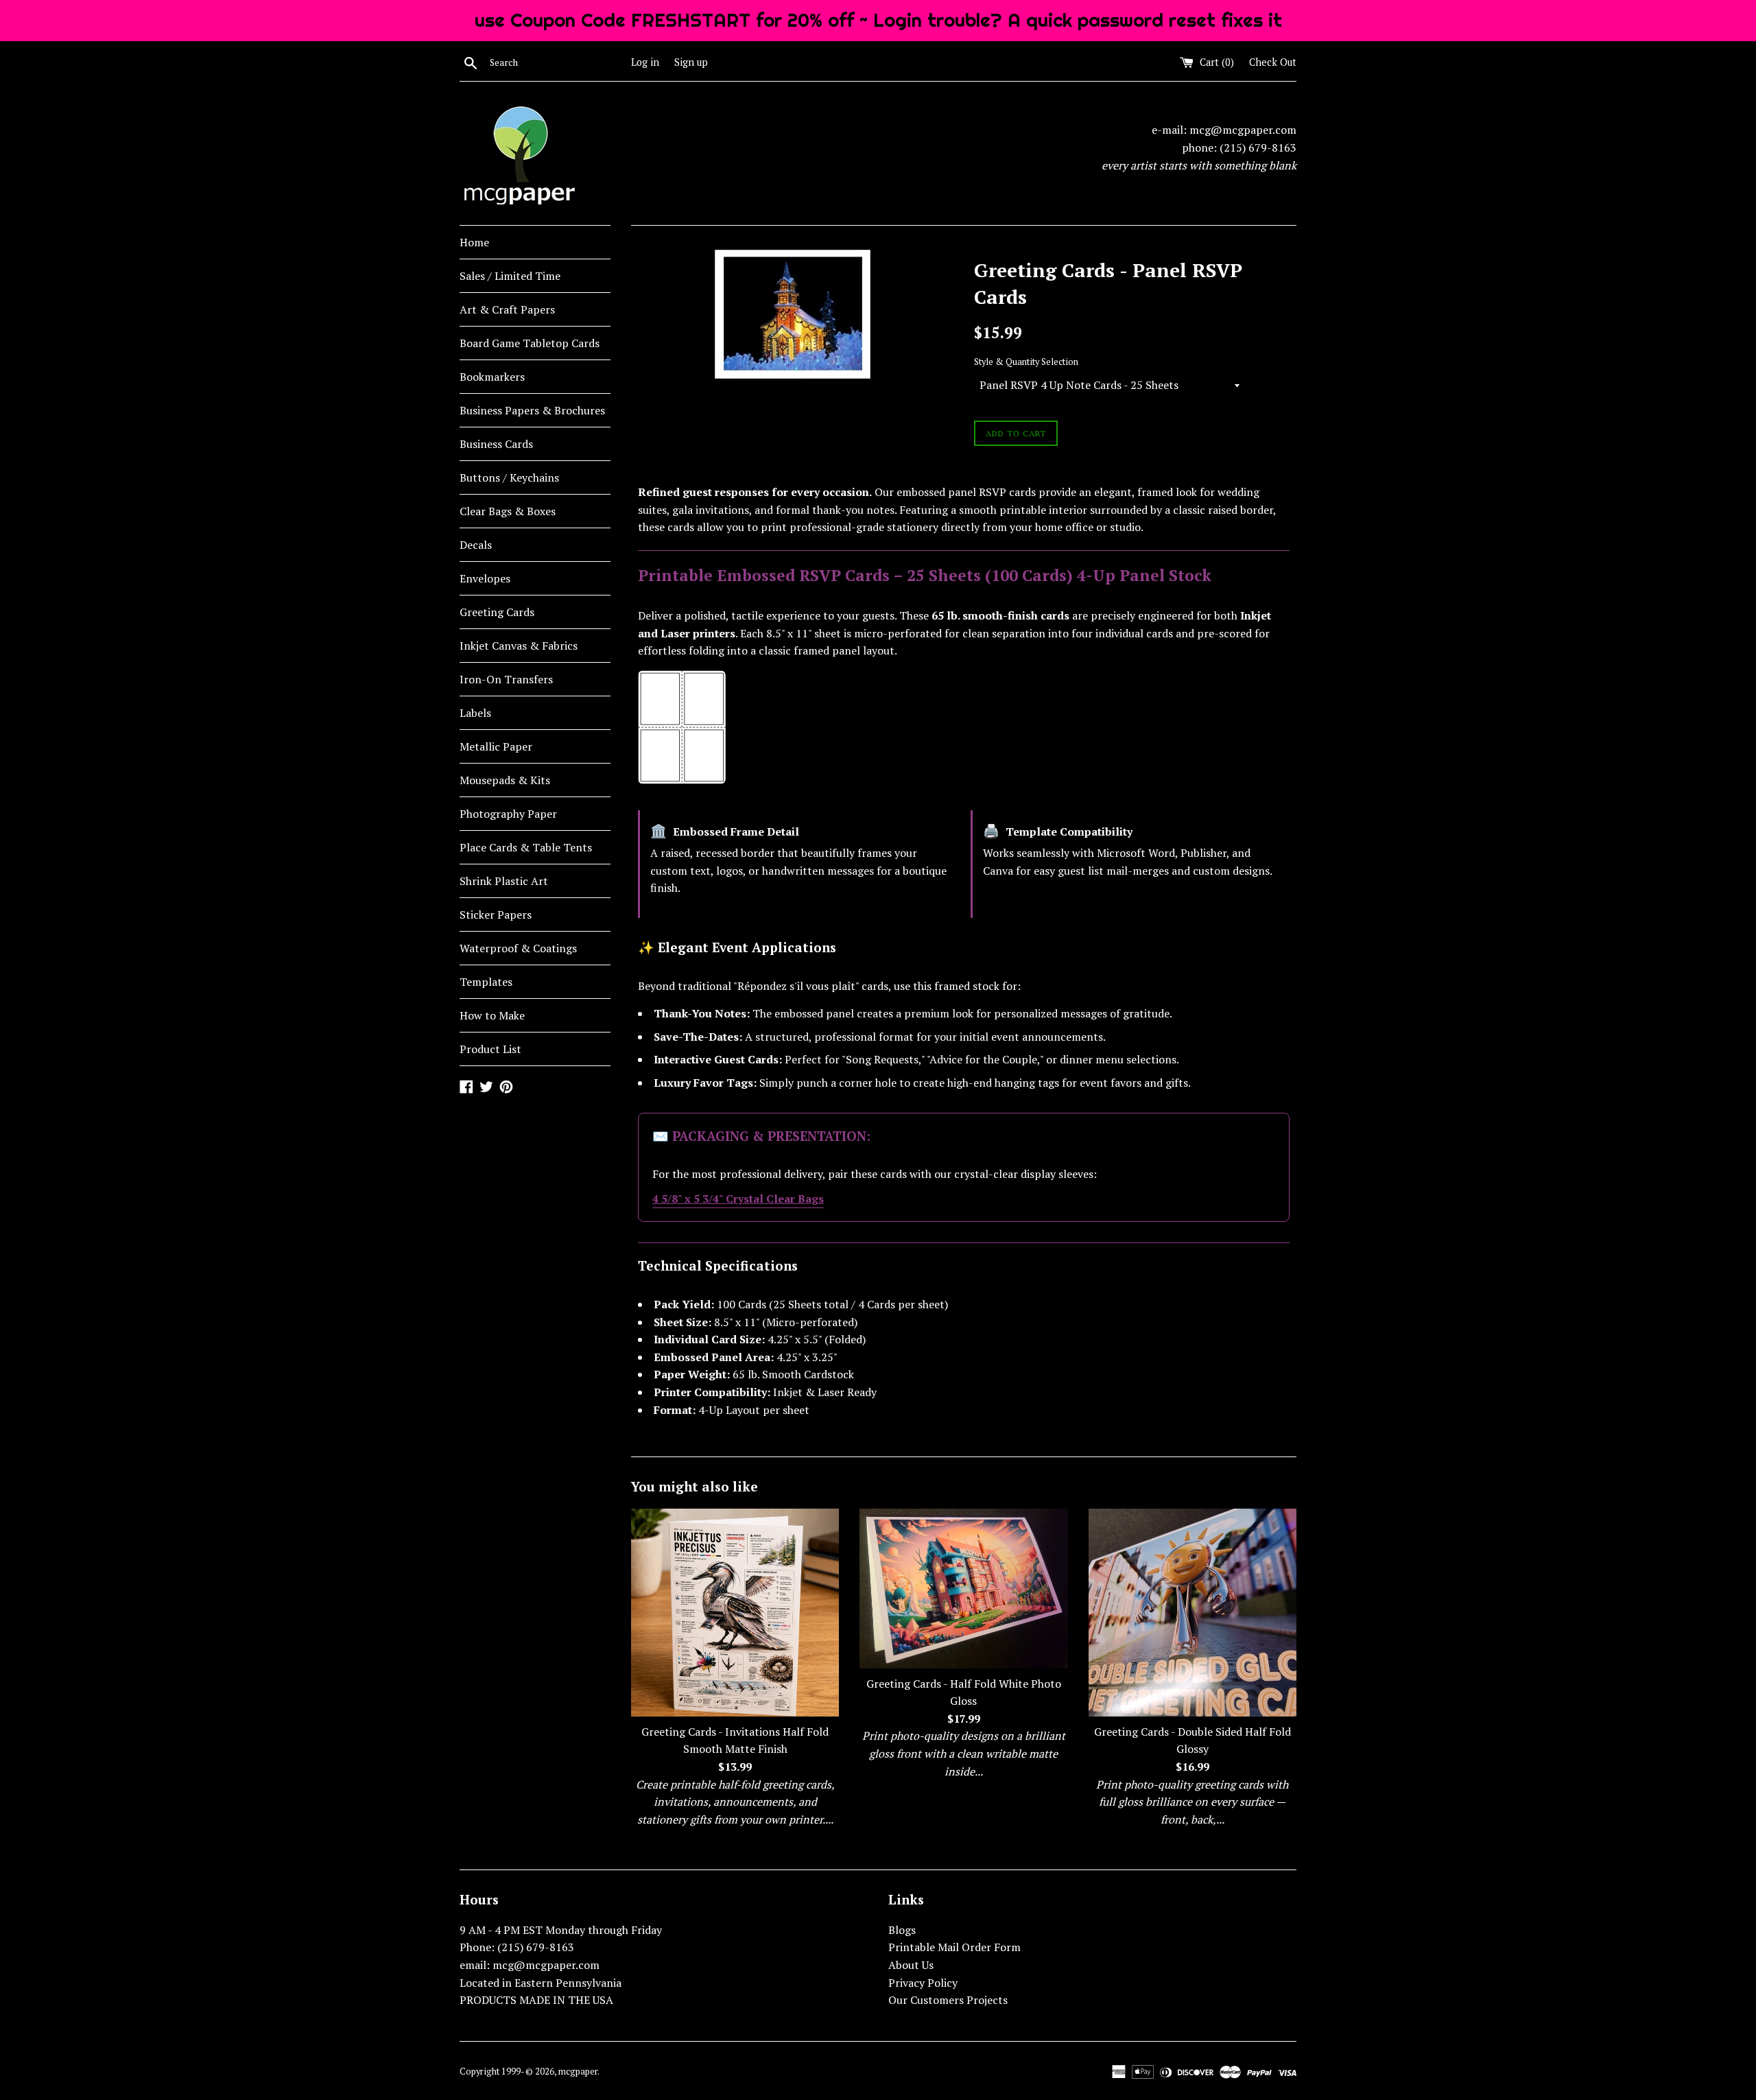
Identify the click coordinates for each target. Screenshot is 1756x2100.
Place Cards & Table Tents (526, 847)
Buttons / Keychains (509, 477)
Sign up (691, 62)
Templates (486, 982)
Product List (490, 1049)
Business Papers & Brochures (532, 410)
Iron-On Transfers (506, 679)
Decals (476, 545)
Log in (645, 62)
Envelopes (485, 578)
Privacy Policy (923, 1983)
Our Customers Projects (948, 2000)
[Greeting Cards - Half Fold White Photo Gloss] (963, 1589)
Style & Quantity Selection (1026, 362)
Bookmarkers (492, 377)
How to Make (492, 1015)
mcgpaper (578, 2072)
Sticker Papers (496, 915)
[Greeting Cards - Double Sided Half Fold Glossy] (1193, 1613)
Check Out (1273, 62)
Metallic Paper (496, 746)
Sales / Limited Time (510, 276)
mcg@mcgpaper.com (1243, 130)
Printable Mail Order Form (954, 1947)
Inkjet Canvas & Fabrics (519, 646)
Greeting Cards (497, 612)
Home (474, 242)
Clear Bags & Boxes (508, 511)
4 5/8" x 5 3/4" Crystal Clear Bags (738, 1199)
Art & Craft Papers (507, 309)
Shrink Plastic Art (504, 881)
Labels (475, 713)
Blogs (902, 1930)
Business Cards (496, 444)
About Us (911, 1965)
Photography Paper (508, 814)
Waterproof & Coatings (518, 948)
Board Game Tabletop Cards (530, 343)
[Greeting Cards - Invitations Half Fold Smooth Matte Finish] (735, 1613)
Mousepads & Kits (505, 780)
